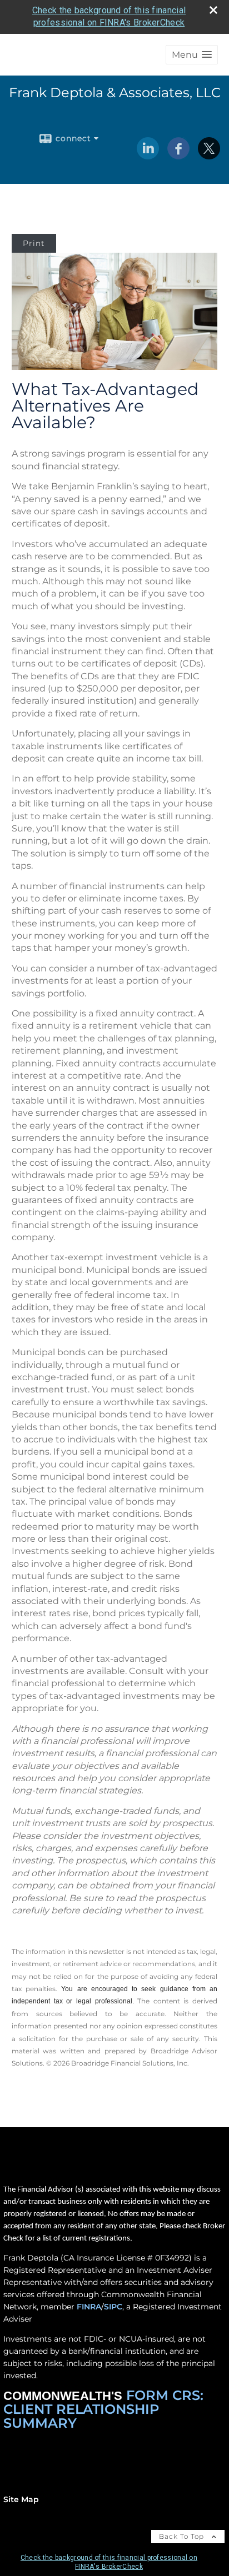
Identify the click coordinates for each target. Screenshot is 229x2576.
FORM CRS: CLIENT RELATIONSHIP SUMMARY (103, 2409)
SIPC (113, 2307)
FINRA (89, 2307)
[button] (192, 55)
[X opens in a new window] (209, 156)
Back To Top (183, 2536)
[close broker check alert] (213, 10)
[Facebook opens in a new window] (178, 156)
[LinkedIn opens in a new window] (148, 156)
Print (34, 243)
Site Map (21, 2499)
